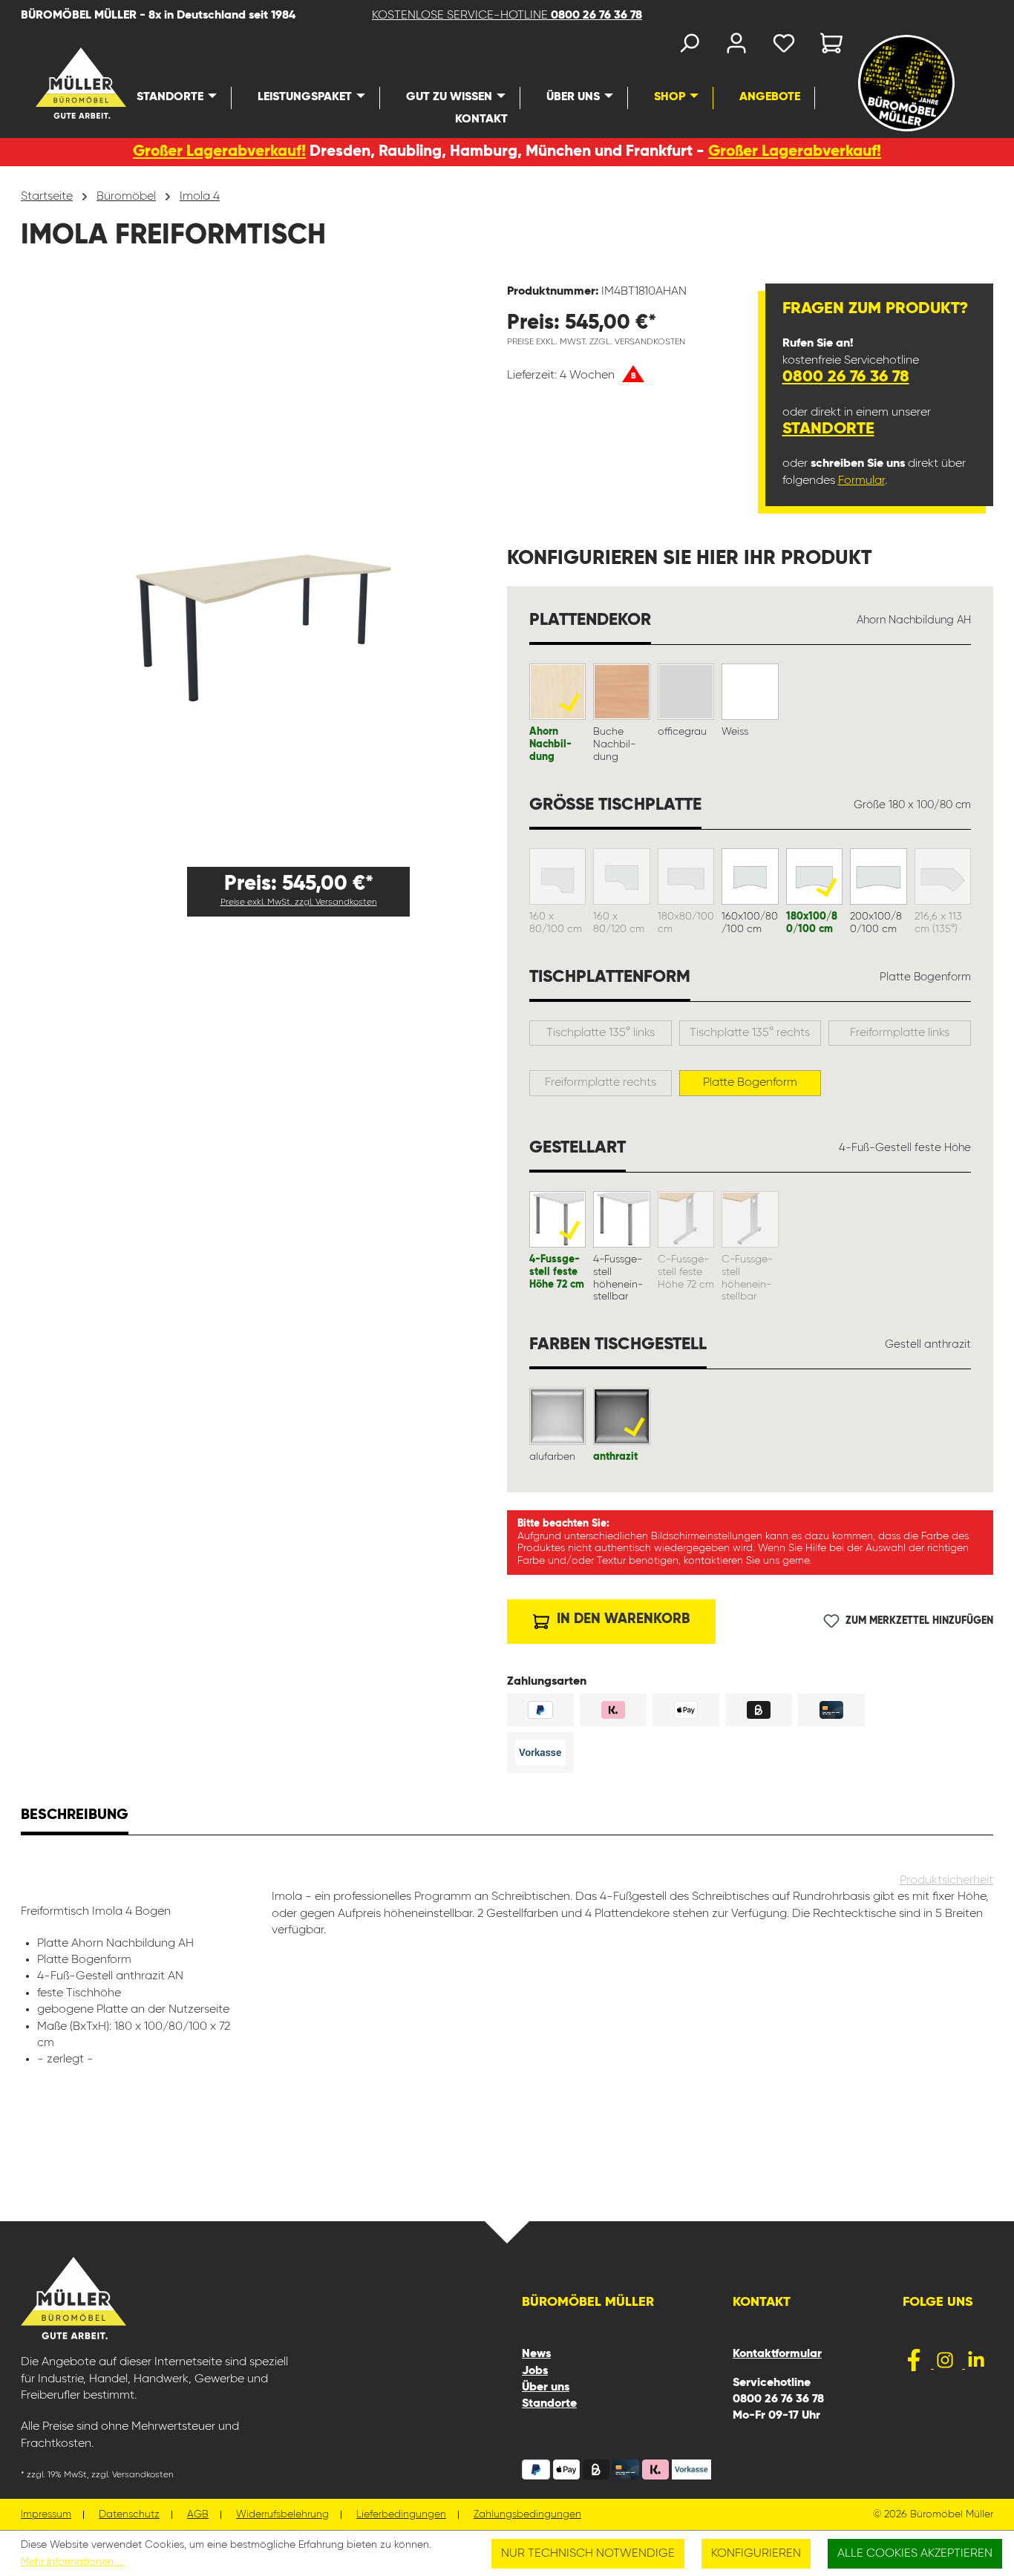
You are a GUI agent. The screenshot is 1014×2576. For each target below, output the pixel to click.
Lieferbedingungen (401, 2515)
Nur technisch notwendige (588, 2554)
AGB (198, 2515)
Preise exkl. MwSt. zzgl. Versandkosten (299, 902)
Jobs (535, 2371)
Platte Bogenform (750, 1083)
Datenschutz (129, 2515)
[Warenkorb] (827, 46)
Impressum (46, 2515)
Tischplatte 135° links (601, 1033)
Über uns (546, 2387)
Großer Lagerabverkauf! (219, 152)
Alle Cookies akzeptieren (915, 2554)
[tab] (75, 1817)
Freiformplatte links (900, 1033)
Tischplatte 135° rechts (750, 1033)
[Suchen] (689, 46)
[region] (264, 569)
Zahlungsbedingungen (527, 2515)
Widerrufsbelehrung (282, 2515)
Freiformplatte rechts (601, 1083)
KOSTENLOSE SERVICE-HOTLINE (507, 16)
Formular (861, 481)
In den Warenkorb (621, 1619)
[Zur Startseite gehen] (54, 83)
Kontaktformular (777, 2354)
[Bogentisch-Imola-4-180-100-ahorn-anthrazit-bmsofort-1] (264, 569)
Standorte (828, 429)
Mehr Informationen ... (72, 2562)
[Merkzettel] (784, 46)
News (536, 2354)
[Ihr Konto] (736, 46)
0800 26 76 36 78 (846, 377)
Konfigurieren (756, 2554)
